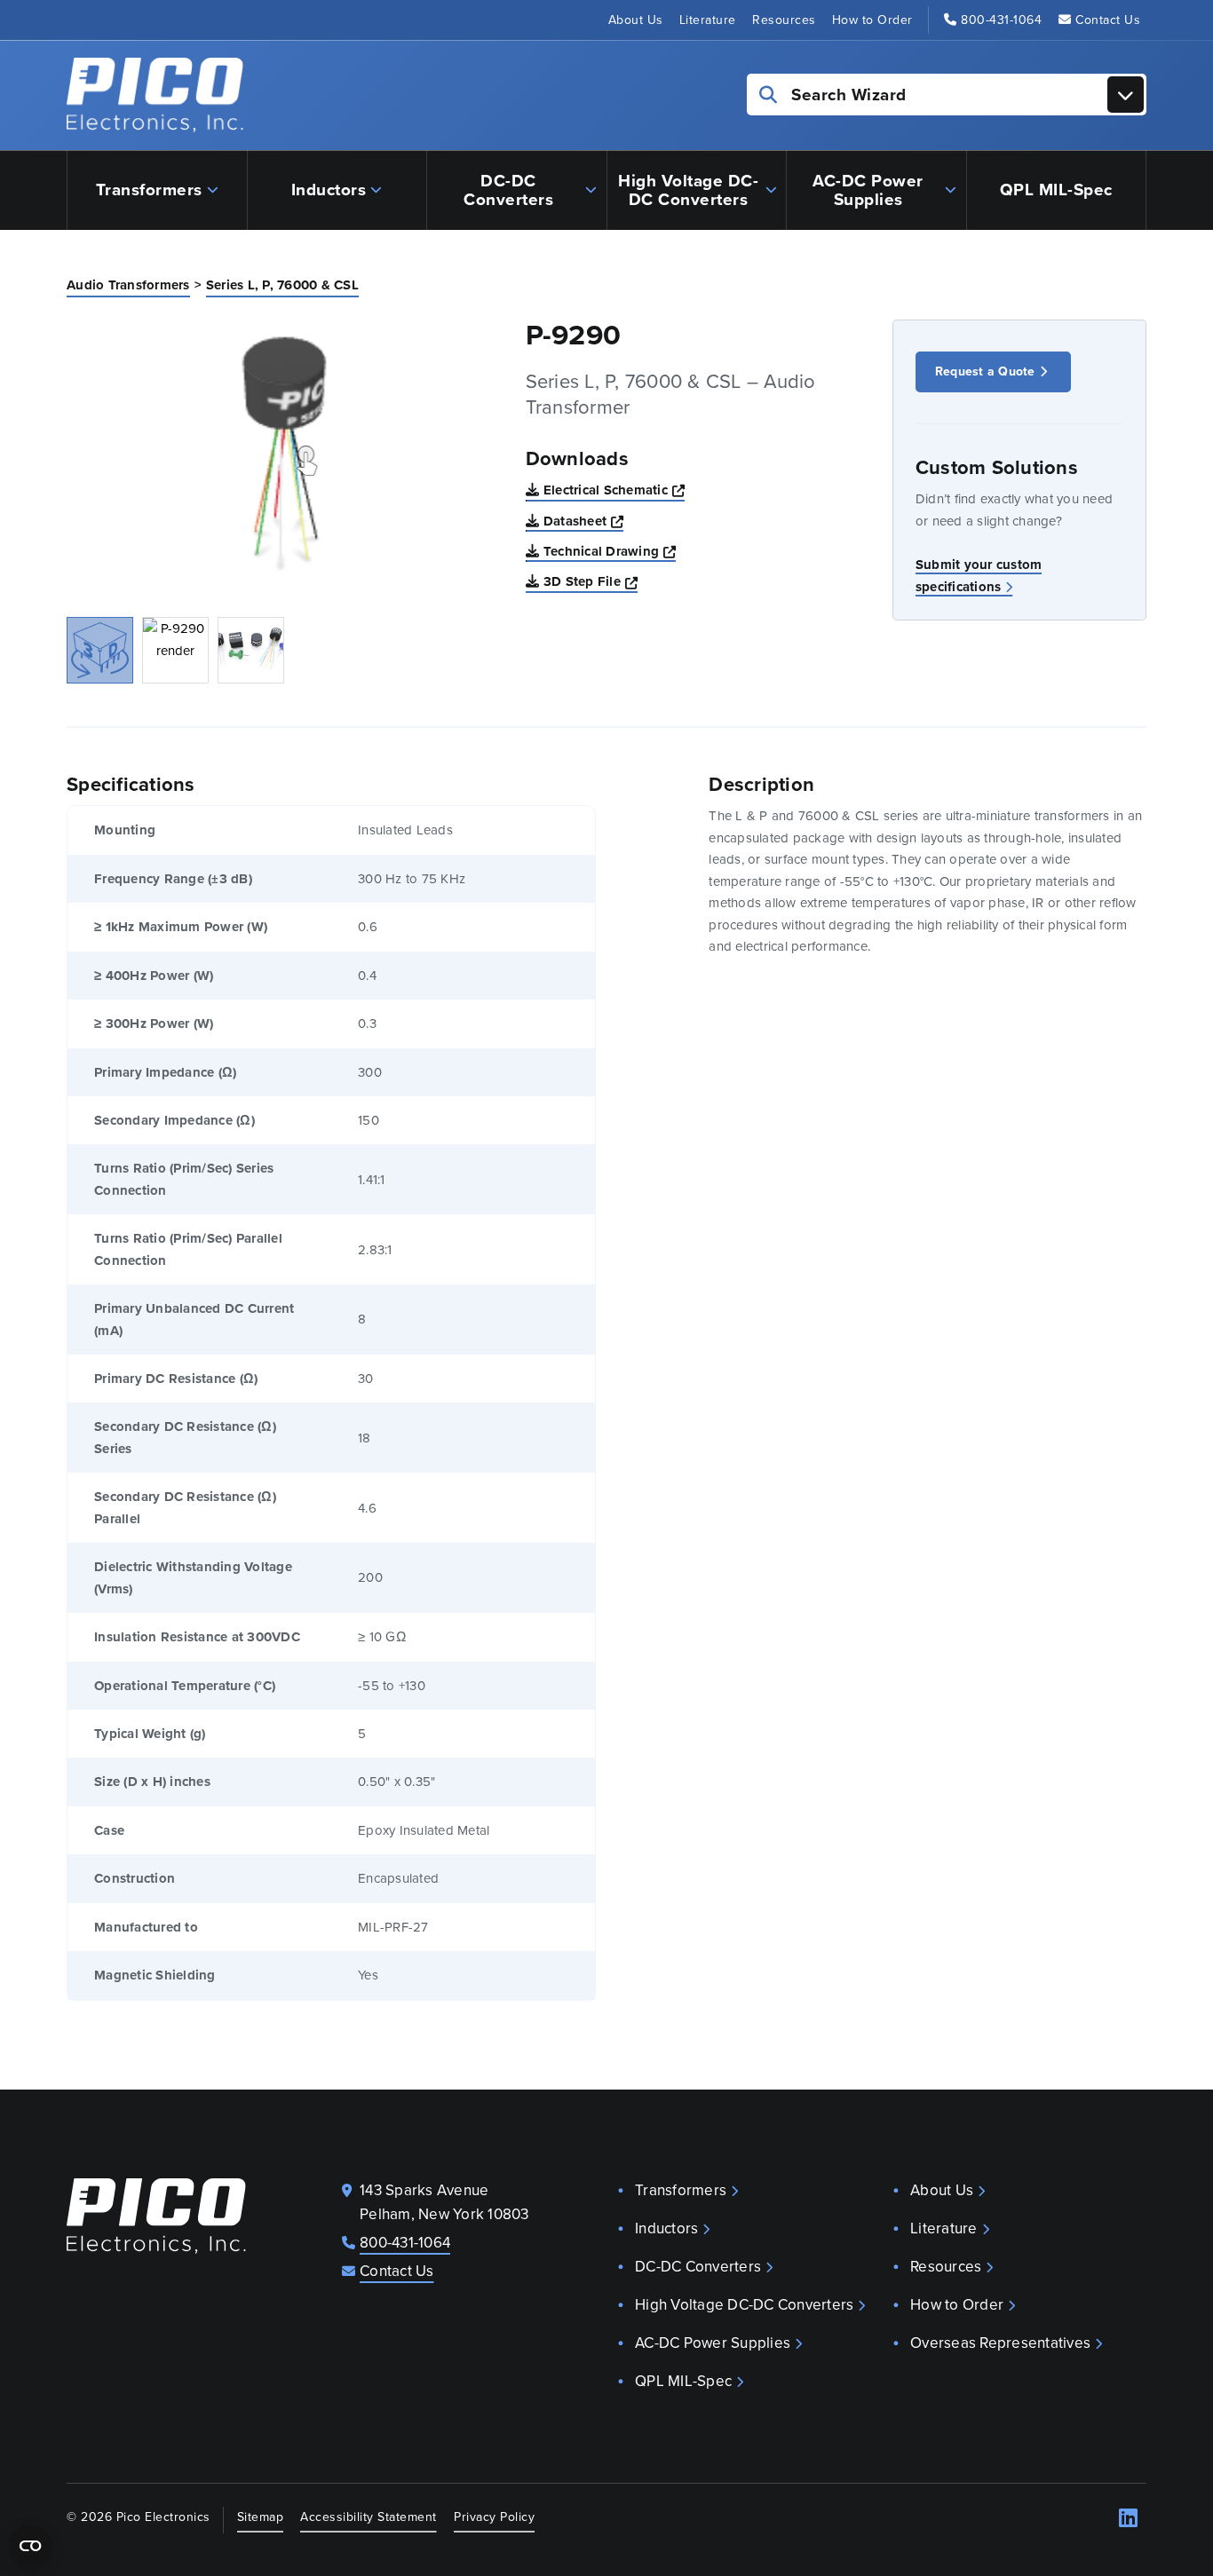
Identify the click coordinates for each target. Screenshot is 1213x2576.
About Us (636, 20)
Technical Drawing (610, 551)
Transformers (149, 190)
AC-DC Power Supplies (868, 190)
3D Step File (591, 581)
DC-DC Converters (508, 190)
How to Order (872, 20)
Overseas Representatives (1000, 2343)
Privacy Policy (494, 2517)
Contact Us (1108, 20)
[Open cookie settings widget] (30, 2546)
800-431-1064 (1001, 20)
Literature (708, 20)
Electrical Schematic (614, 490)
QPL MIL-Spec (1056, 190)
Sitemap (261, 2517)
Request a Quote (985, 371)
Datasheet (584, 521)
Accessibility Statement (369, 2517)
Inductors (329, 190)
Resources (784, 20)
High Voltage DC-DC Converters (688, 190)
